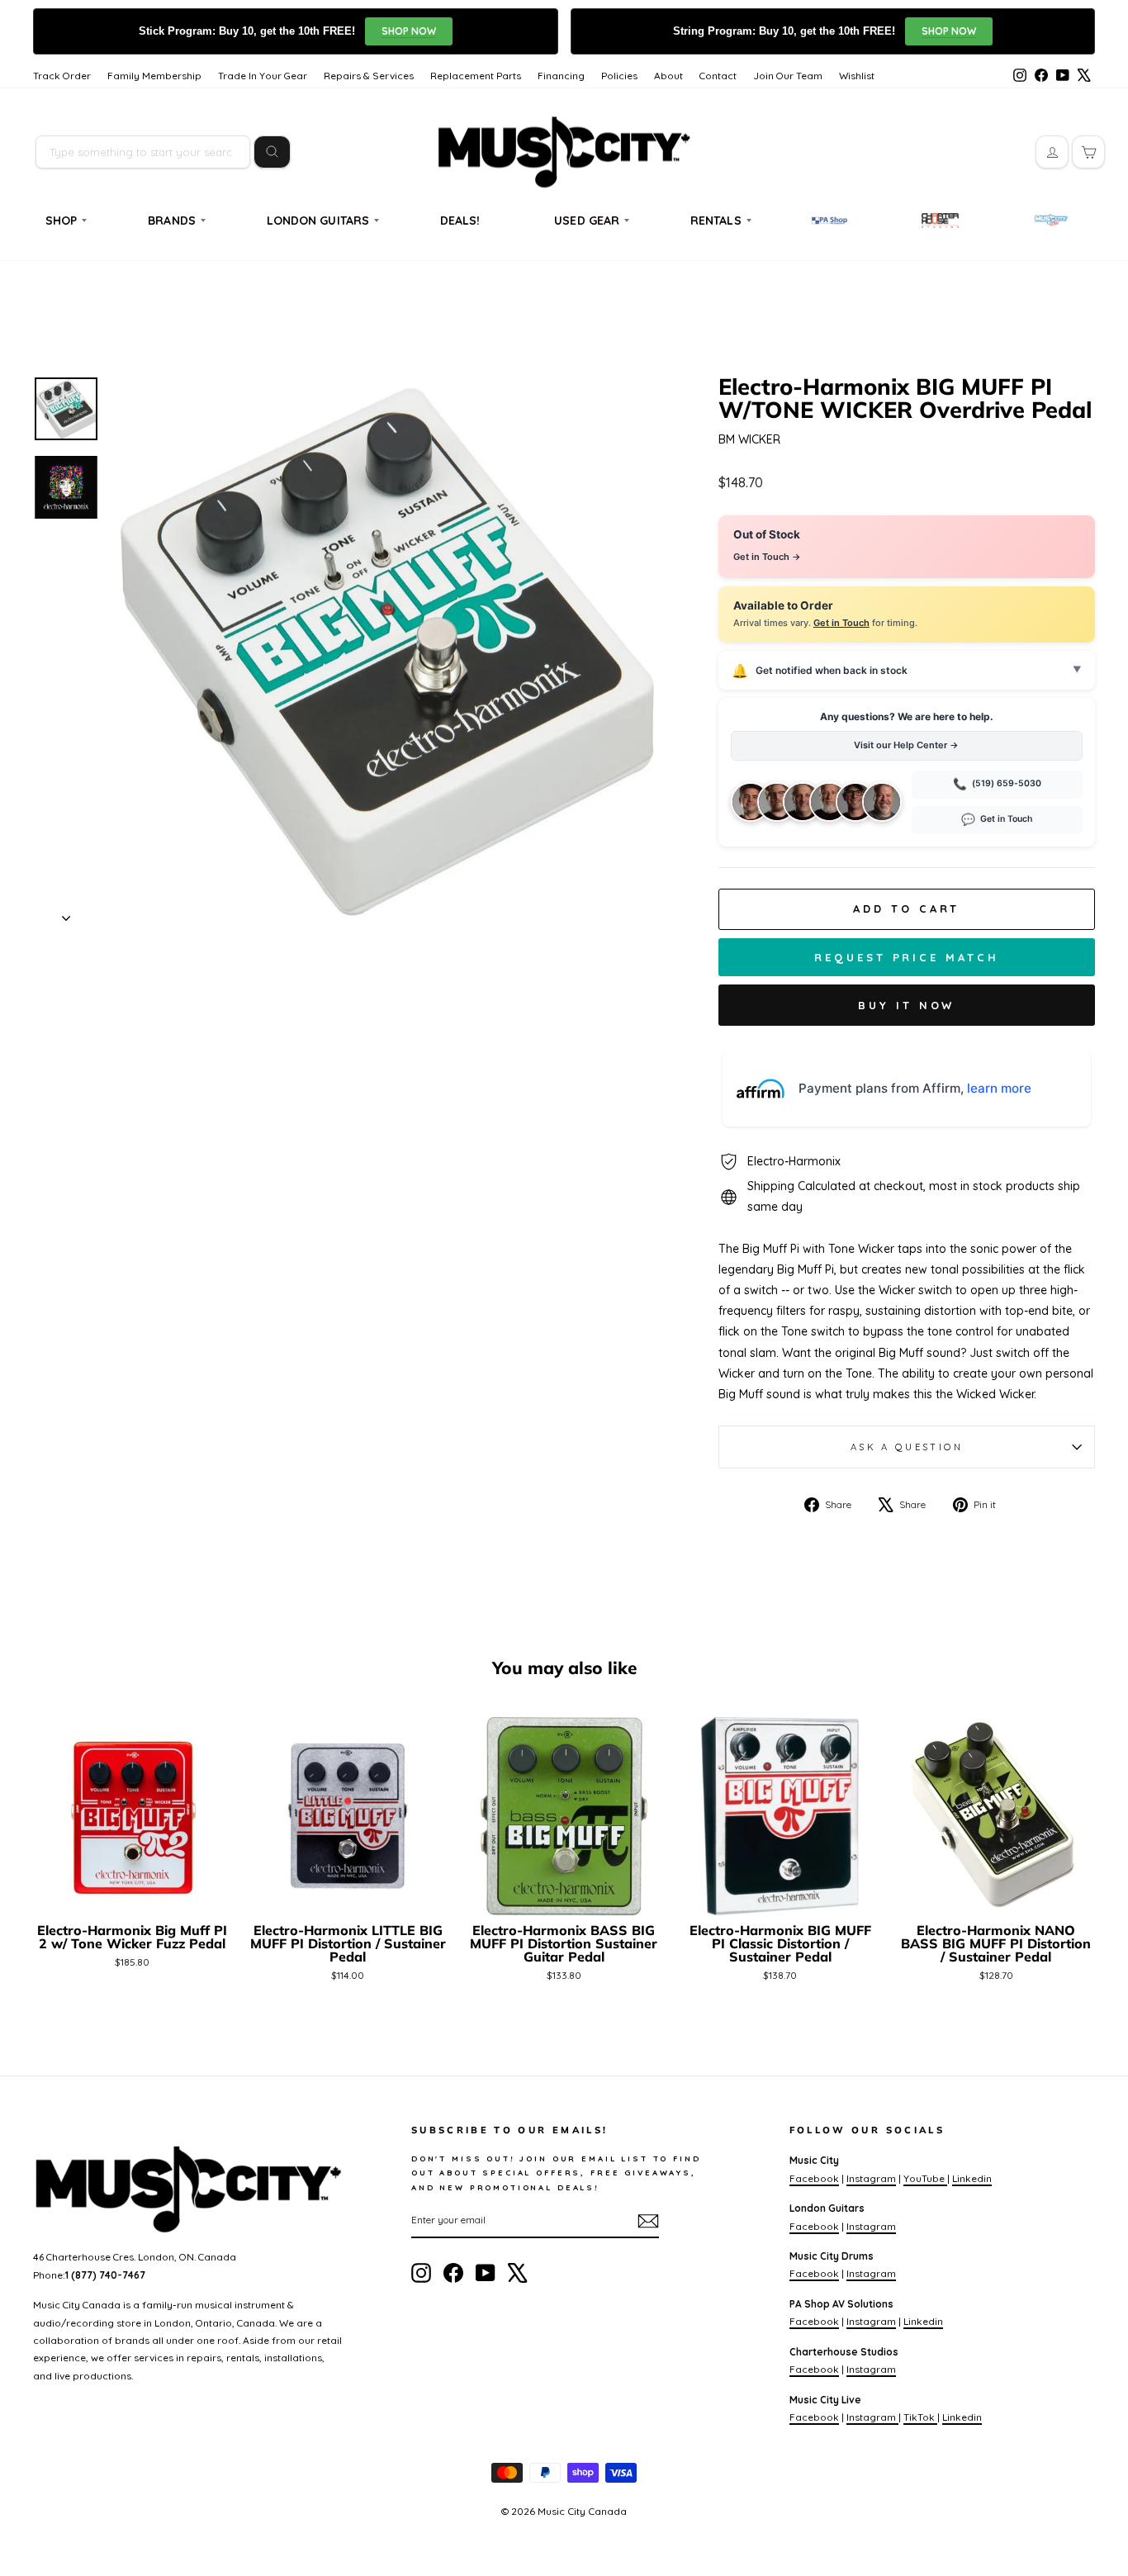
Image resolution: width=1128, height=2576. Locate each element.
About (668, 76)
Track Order (62, 76)
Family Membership (154, 76)
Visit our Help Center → (906, 745)
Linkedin (972, 2178)
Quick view (132, 1895)
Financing (561, 76)
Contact (718, 76)
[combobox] (143, 152)
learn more (999, 1088)
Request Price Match (906, 957)
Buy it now (906, 1005)
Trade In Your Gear (263, 76)
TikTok (920, 2417)
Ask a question (907, 1447)
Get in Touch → (767, 557)
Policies (619, 76)
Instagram (871, 2178)
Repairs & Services (369, 76)
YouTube (925, 2178)
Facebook (814, 2178)
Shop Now (409, 31)
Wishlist (857, 76)
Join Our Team (788, 76)
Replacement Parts (476, 76)
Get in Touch (841, 623)
